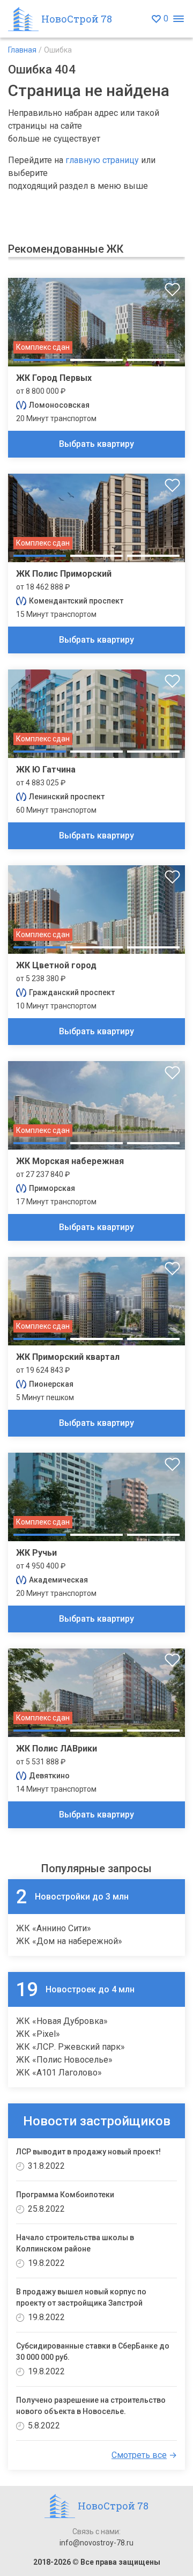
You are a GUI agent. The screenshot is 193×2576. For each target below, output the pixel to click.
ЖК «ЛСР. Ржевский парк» (70, 2047)
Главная (22, 50)
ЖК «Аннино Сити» (54, 1928)
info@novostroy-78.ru (96, 2543)
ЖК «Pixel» (38, 2034)
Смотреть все (139, 2455)
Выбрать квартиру (96, 444)
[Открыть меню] (178, 19)
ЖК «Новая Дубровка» (62, 2021)
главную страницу (102, 160)
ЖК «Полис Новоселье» (64, 2060)
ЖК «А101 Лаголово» (59, 2073)
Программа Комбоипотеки (65, 2195)
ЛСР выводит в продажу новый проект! (88, 2152)
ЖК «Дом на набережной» (69, 1941)
